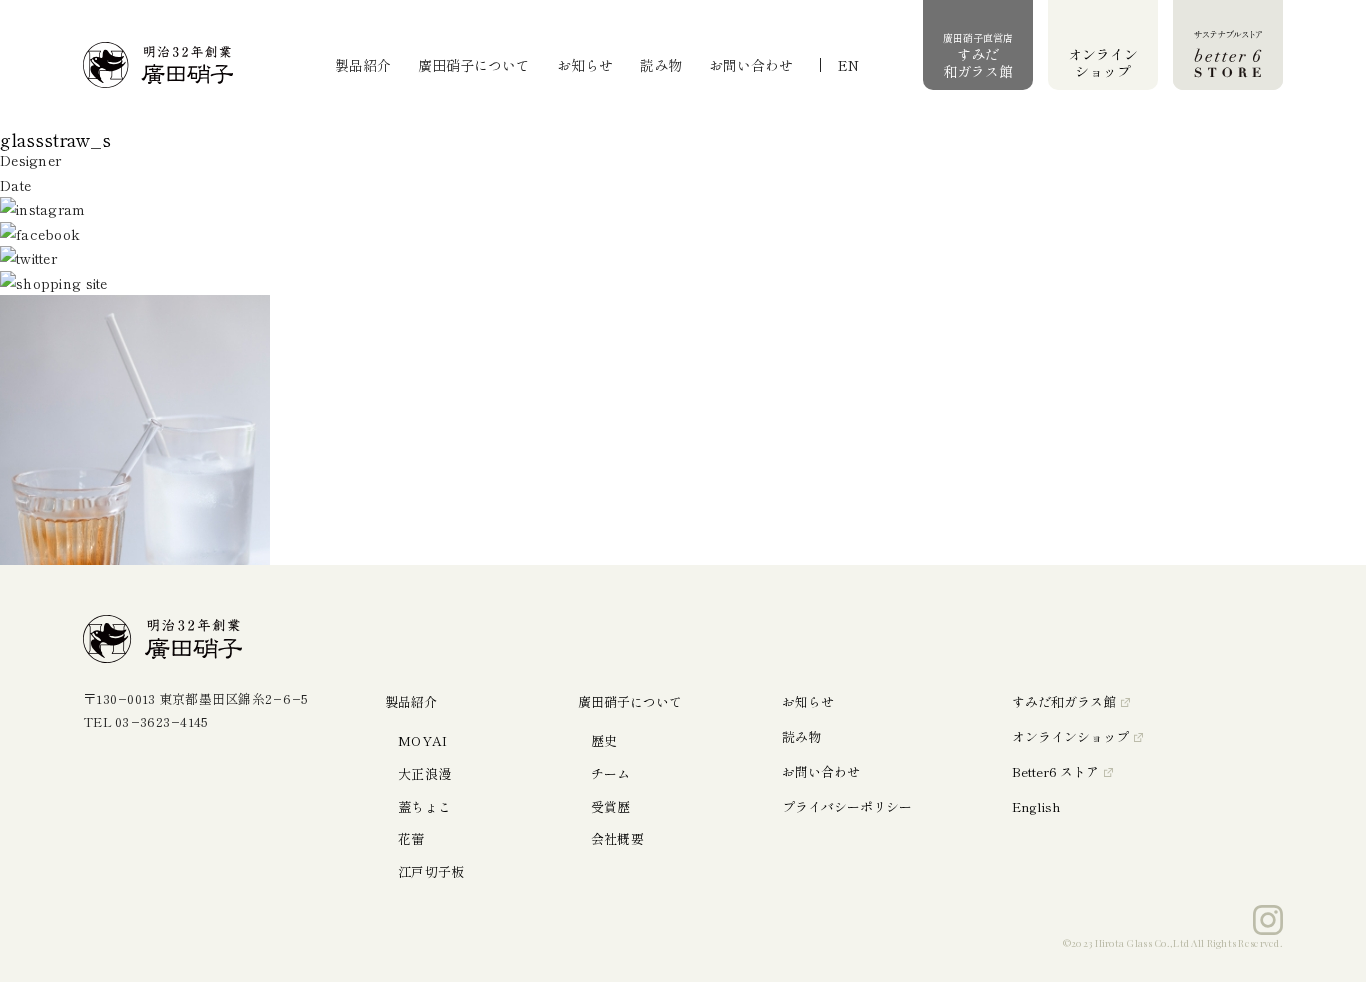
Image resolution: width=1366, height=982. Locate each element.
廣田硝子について (474, 65)
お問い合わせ (751, 65)
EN (848, 65)
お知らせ (585, 65)
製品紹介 (363, 65)
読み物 (661, 65)
